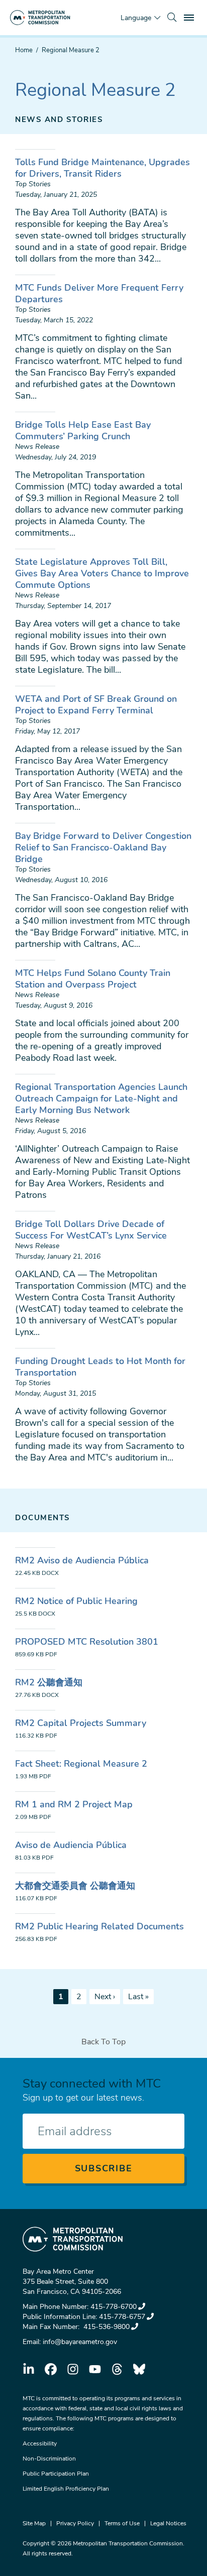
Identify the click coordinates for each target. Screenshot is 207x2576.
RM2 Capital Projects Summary (81, 1723)
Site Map (34, 2523)
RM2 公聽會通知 (49, 1682)
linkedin (29, 2369)
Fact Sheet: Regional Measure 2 (81, 1764)
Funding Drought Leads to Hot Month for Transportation (100, 1367)
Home (24, 50)
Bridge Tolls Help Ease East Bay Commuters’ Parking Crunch (83, 431)
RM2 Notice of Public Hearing (76, 1601)
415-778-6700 (114, 2307)
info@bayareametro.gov (80, 2342)
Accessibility (40, 2443)
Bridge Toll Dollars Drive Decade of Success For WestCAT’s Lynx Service (91, 1230)
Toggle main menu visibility (190, 17)
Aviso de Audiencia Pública (71, 1845)
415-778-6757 (122, 2317)
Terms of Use (122, 2523)
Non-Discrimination (49, 2459)
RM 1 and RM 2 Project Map (74, 1804)
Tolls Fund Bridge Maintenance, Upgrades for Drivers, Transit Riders (102, 168)
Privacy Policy (75, 2523)
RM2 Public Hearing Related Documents (99, 1926)
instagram (73, 2369)
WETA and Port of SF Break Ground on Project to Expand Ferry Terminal (96, 705)
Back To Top (103, 2042)
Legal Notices (168, 2523)
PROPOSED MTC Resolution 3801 (87, 1642)
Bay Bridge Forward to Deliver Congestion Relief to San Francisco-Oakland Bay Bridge (103, 847)
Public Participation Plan (56, 2474)
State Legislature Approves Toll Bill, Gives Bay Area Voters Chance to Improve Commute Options (102, 573)
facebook (51, 2369)
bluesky (139, 2369)
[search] (172, 18)
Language (136, 18)
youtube (95, 2369)
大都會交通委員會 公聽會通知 (75, 1886)
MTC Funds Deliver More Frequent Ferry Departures (99, 293)
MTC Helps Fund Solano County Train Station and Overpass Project (93, 979)
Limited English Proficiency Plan (66, 2489)
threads (117, 2369)
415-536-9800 (106, 2327)
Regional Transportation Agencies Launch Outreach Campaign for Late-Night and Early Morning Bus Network (101, 1098)
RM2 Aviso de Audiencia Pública (82, 1560)
